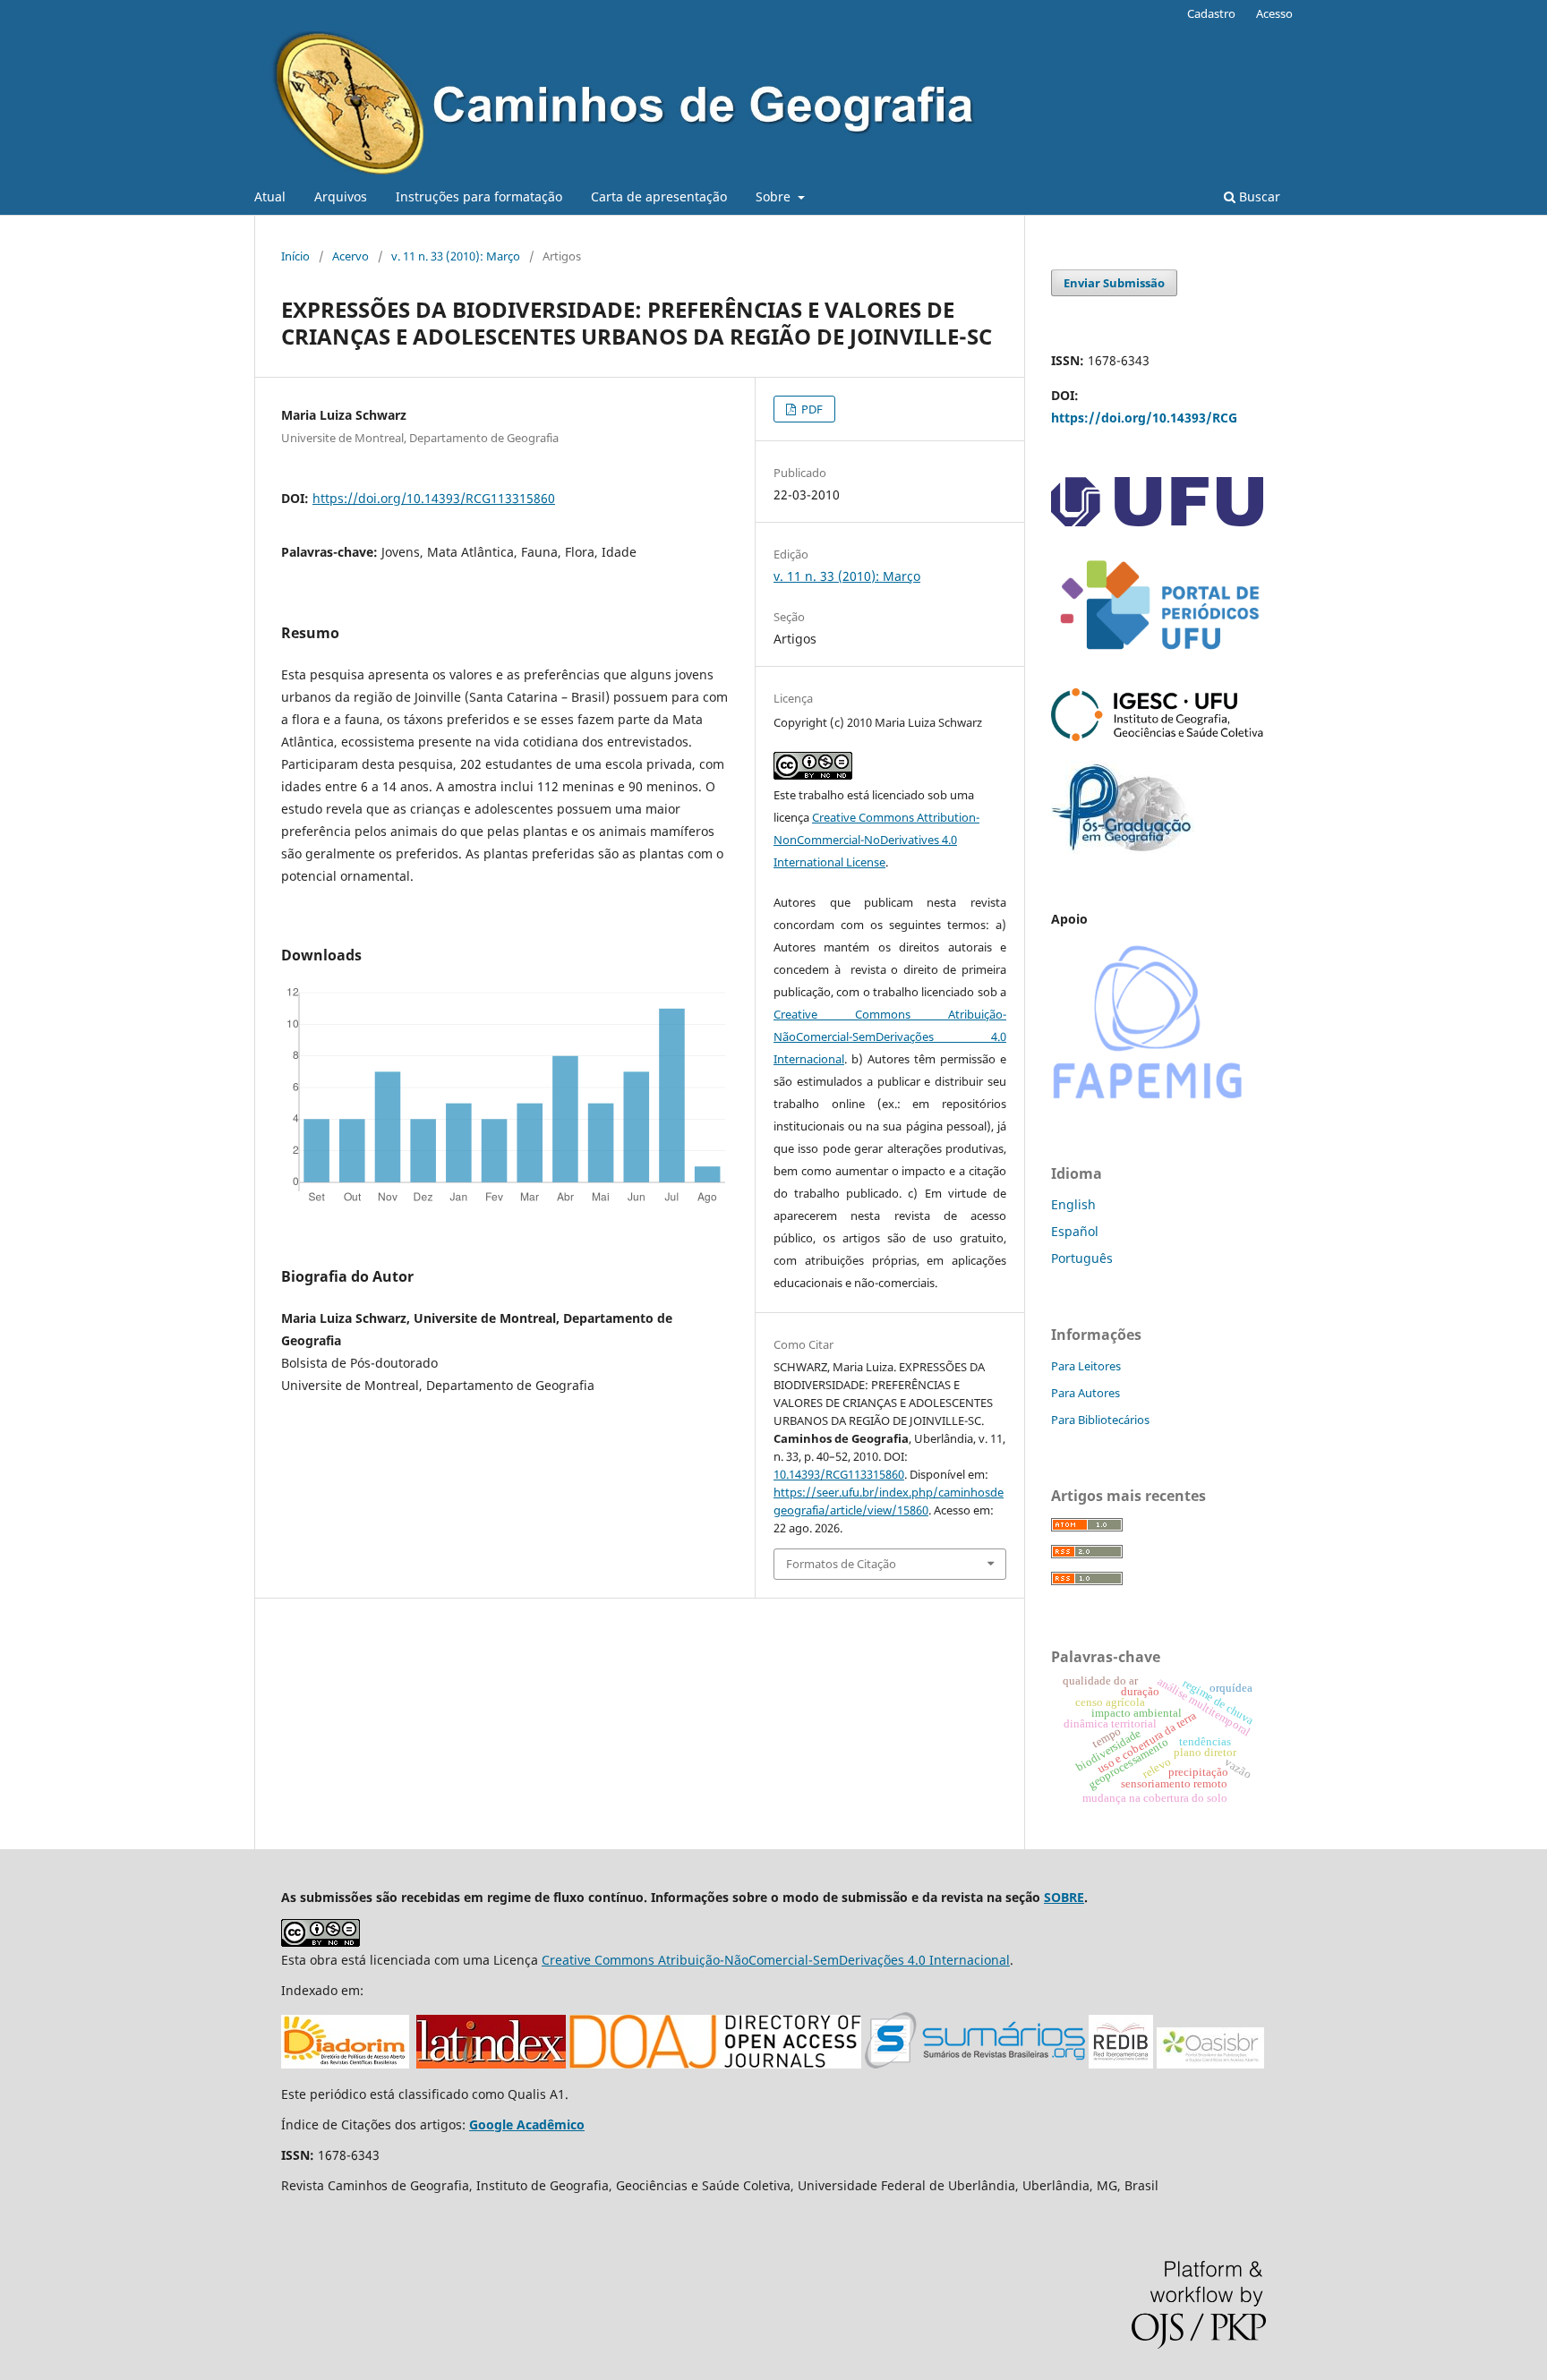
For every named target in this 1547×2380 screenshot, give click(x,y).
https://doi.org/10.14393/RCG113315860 (434, 498)
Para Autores (1085, 1393)
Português (1082, 1258)
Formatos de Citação (841, 1564)
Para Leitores (1086, 1366)
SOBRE (1064, 1897)
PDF (811, 409)
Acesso (1274, 13)
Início (295, 256)
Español (1075, 1231)
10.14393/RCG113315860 (839, 1474)
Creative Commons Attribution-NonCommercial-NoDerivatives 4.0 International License (876, 840)
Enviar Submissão (1114, 283)
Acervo (350, 256)
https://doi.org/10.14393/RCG (1144, 418)
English (1073, 1204)
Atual (270, 196)
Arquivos (341, 196)
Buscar (1258, 196)
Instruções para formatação (479, 196)
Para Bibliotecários (1100, 1420)
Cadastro (1211, 13)
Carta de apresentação (659, 196)
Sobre (775, 196)
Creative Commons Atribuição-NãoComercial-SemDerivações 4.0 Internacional (890, 1036)
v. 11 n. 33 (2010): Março (456, 256)
